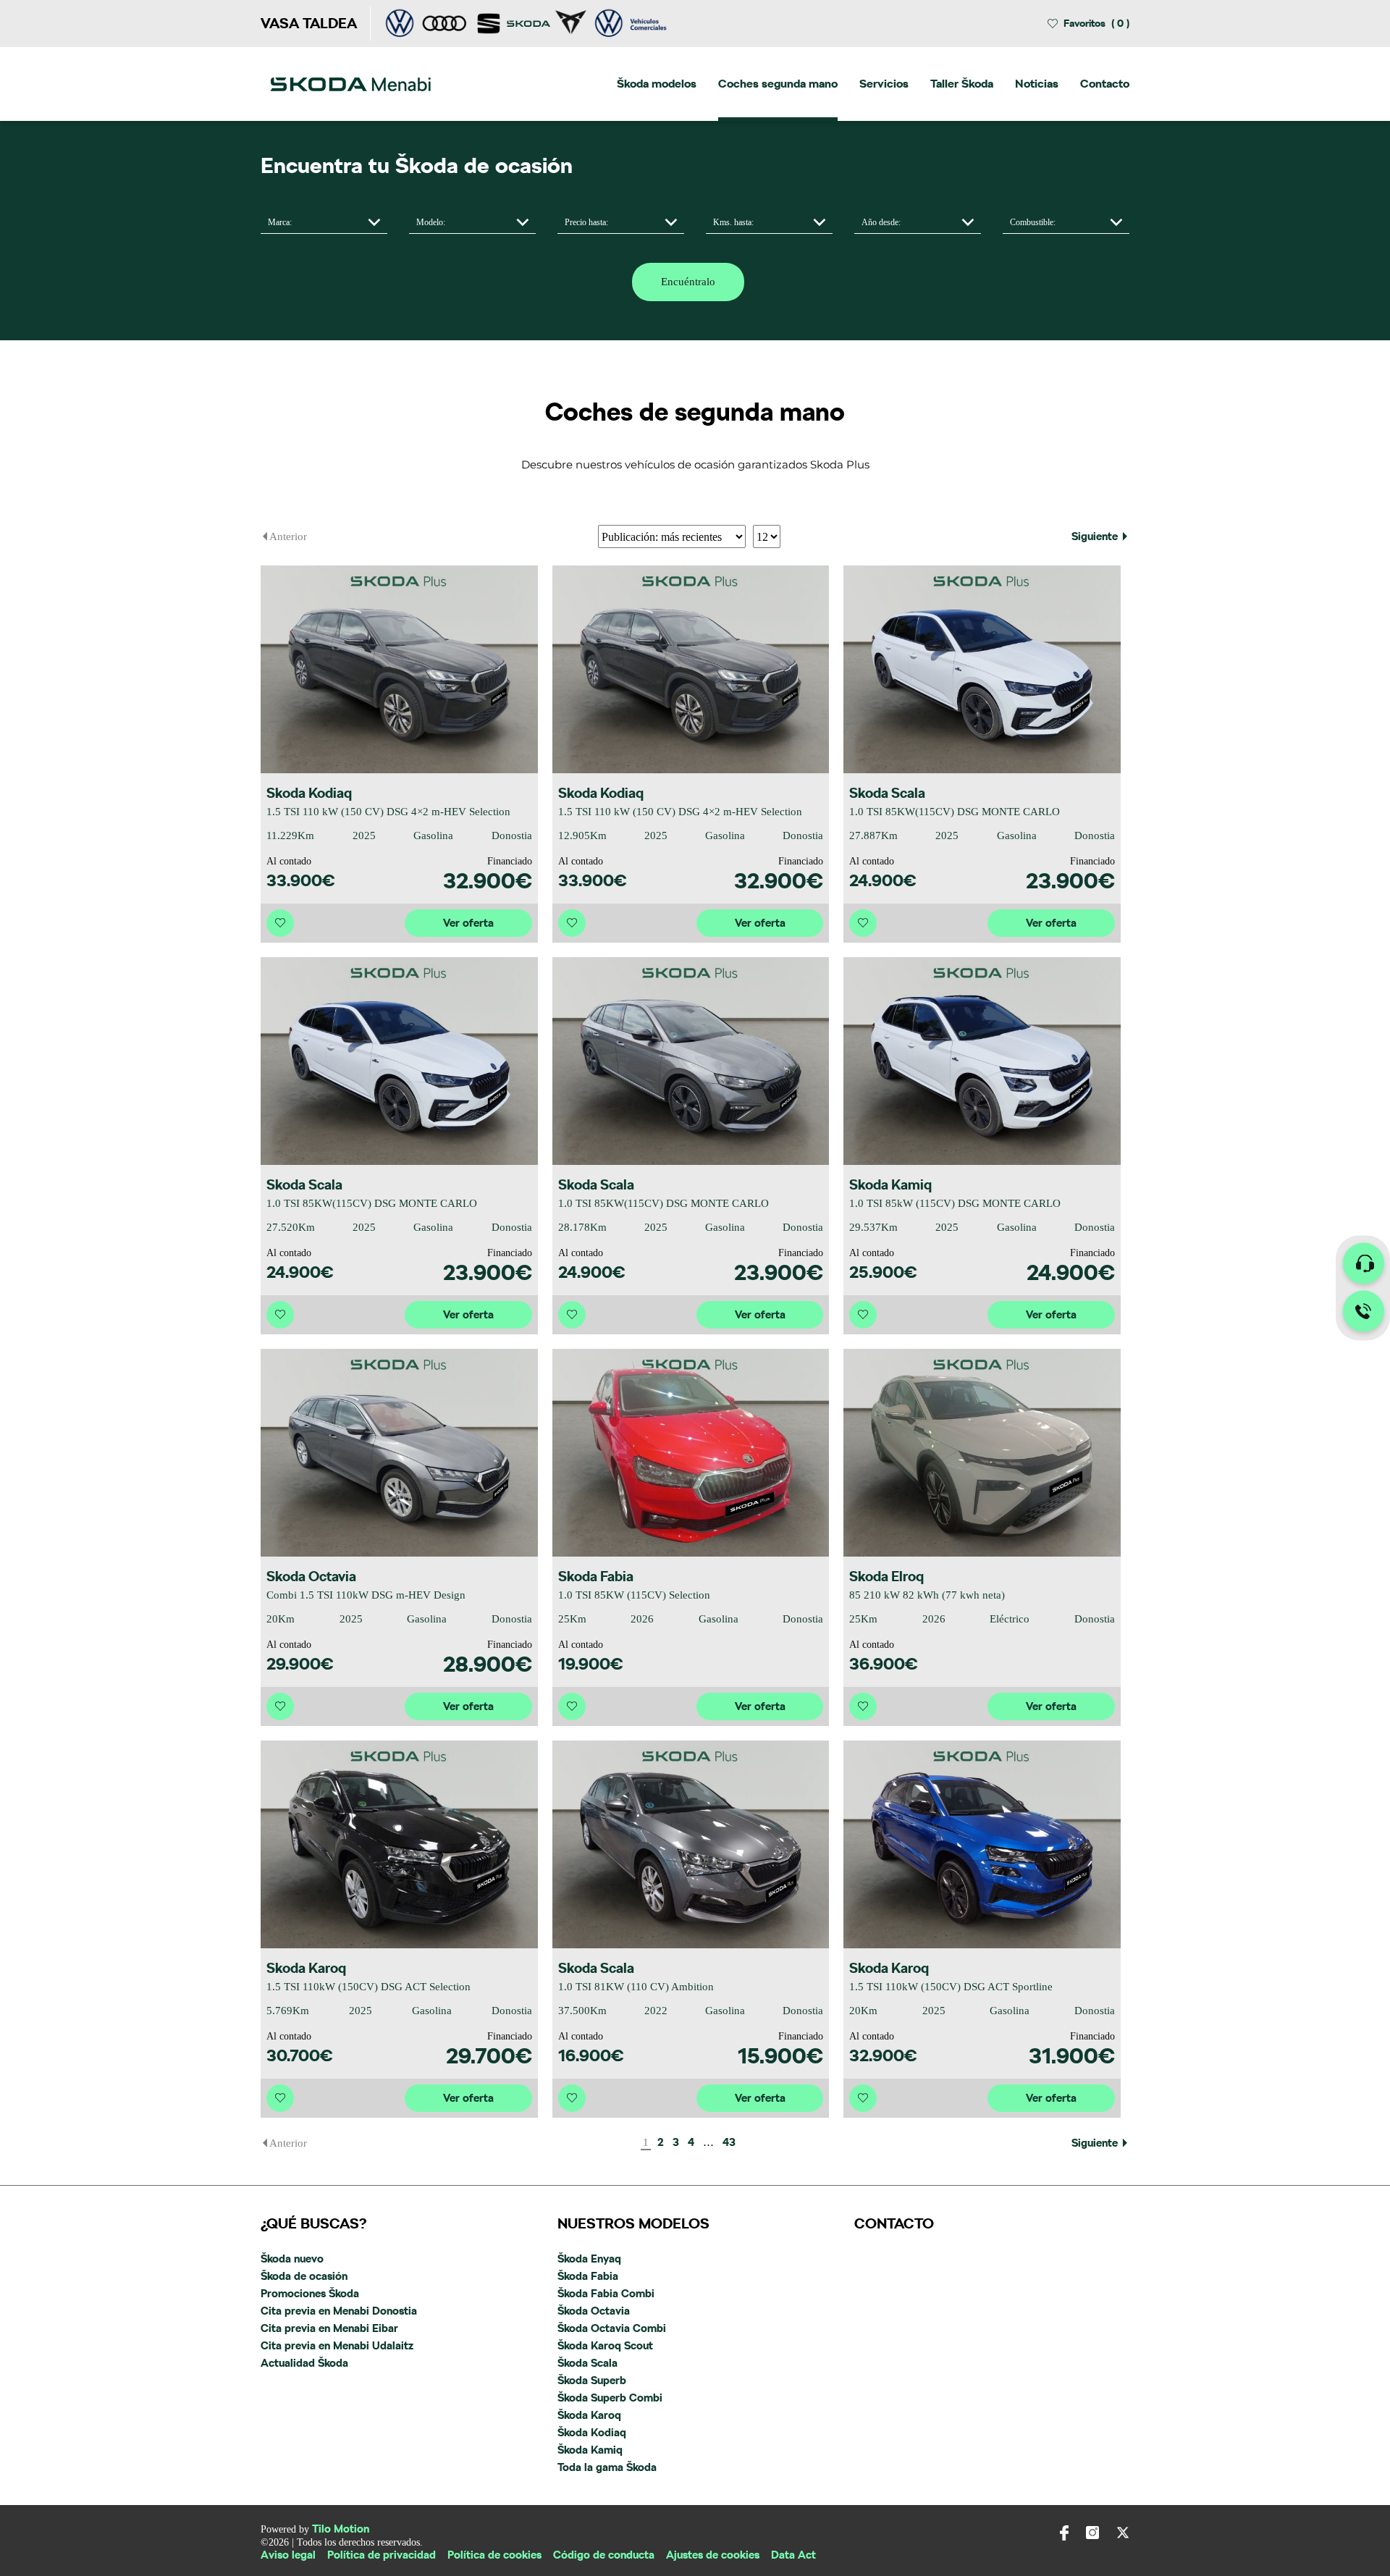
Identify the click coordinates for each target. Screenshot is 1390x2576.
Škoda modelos (657, 84)
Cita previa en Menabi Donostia (339, 2311)
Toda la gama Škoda (607, 2467)
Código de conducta (604, 2555)
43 (729, 2143)
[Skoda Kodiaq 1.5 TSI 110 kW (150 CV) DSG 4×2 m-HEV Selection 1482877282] (691, 669)
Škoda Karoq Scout (605, 2346)
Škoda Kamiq (590, 2450)
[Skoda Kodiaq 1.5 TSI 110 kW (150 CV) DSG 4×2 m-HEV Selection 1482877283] (399, 669)
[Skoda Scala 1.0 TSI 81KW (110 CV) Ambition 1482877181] (691, 1844)
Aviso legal (288, 2555)
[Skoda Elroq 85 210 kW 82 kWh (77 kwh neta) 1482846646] (982, 1453)
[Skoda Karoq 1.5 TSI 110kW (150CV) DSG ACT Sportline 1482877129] (982, 1844)
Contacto (1105, 84)
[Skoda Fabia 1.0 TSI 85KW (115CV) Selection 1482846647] (691, 1453)
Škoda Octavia (594, 2311)
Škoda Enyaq (589, 2259)
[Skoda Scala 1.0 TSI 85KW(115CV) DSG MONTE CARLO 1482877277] (399, 1061)
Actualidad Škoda (304, 2363)
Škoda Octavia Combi (612, 2328)
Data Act (793, 2555)
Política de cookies (494, 2555)
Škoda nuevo (292, 2259)
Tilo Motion (341, 2529)
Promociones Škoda (310, 2294)
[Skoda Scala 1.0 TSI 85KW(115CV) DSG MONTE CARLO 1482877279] (691, 1061)
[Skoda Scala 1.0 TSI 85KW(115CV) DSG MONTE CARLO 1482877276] (982, 669)
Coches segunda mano (778, 84)
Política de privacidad (382, 2555)
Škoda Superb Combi (610, 2398)
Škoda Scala (587, 2363)
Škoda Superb (592, 2381)
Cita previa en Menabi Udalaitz (337, 2346)
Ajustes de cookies (713, 2555)
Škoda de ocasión (304, 2276)
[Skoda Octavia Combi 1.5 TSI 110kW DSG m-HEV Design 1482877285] (399, 1453)
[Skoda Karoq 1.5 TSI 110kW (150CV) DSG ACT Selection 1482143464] (399, 1844)
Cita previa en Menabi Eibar (329, 2328)
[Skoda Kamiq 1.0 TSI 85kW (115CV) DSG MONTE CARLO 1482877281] (982, 1061)
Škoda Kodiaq (592, 2433)
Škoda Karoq (589, 2415)
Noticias (1037, 84)
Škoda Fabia (588, 2276)
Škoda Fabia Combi (606, 2294)
